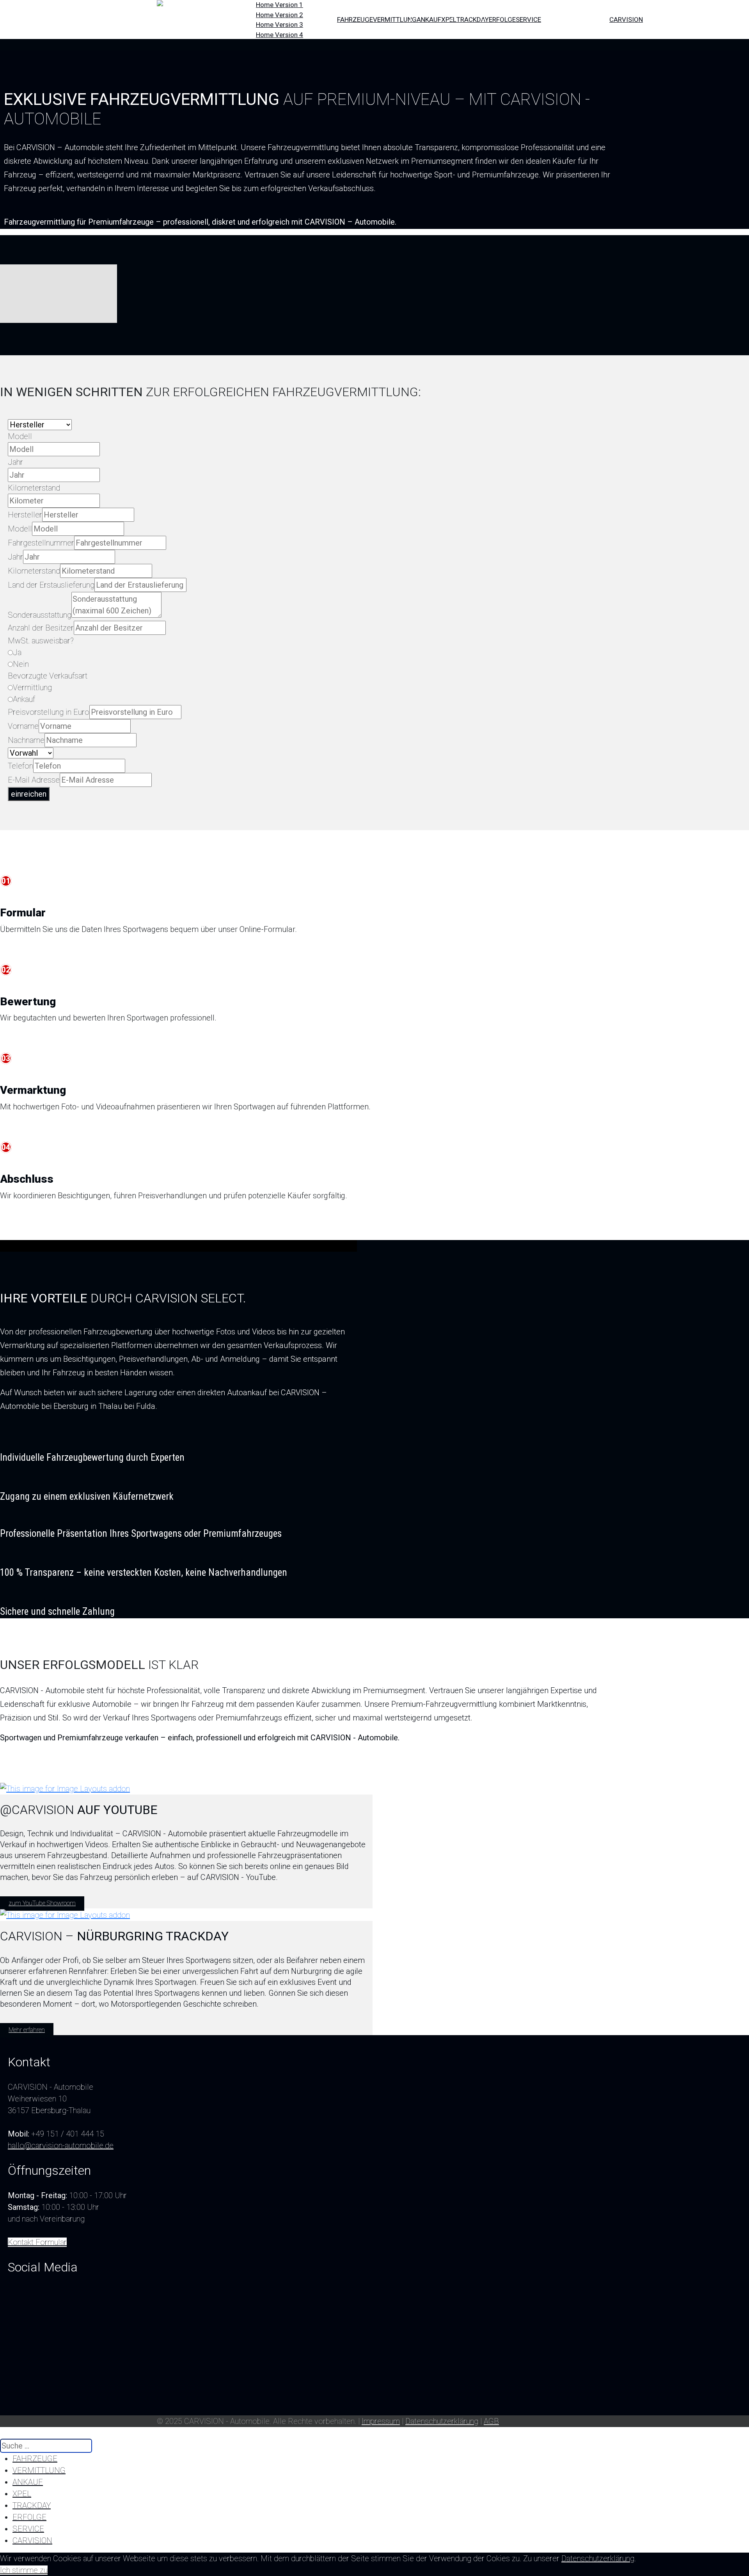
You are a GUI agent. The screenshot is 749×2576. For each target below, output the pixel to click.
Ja (17, 652)
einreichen (29, 794)
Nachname (26, 740)
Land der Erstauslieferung (51, 585)
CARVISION (626, 19)
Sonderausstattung (40, 615)
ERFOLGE (502, 19)
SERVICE (528, 19)
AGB (491, 2421)
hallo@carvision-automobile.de (61, 2145)
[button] (47, 2529)
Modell (20, 436)
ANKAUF (429, 19)
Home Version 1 (280, 5)
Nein (21, 664)
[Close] (3, 2433)
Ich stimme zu (24, 2570)
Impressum (381, 2421)
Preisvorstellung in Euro (49, 712)
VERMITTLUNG (395, 19)
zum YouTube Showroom (42, 1903)
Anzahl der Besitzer (41, 628)
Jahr (15, 462)
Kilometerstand (34, 488)
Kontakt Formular (37, 2242)
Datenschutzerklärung (442, 2421)
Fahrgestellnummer (41, 543)
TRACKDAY (473, 19)
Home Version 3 (280, 25)
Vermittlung (32, 687)
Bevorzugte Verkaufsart (48, 676)
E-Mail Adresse (34, 780)
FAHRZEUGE (355, 19)
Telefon (20, 766)
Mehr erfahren (27, 2030)
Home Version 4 (280, 35)
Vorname (23, 726)
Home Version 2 (280, 15)
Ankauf (24, 699)
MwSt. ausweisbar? (41, 641)
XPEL (449, 19)
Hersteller (25, 515)
